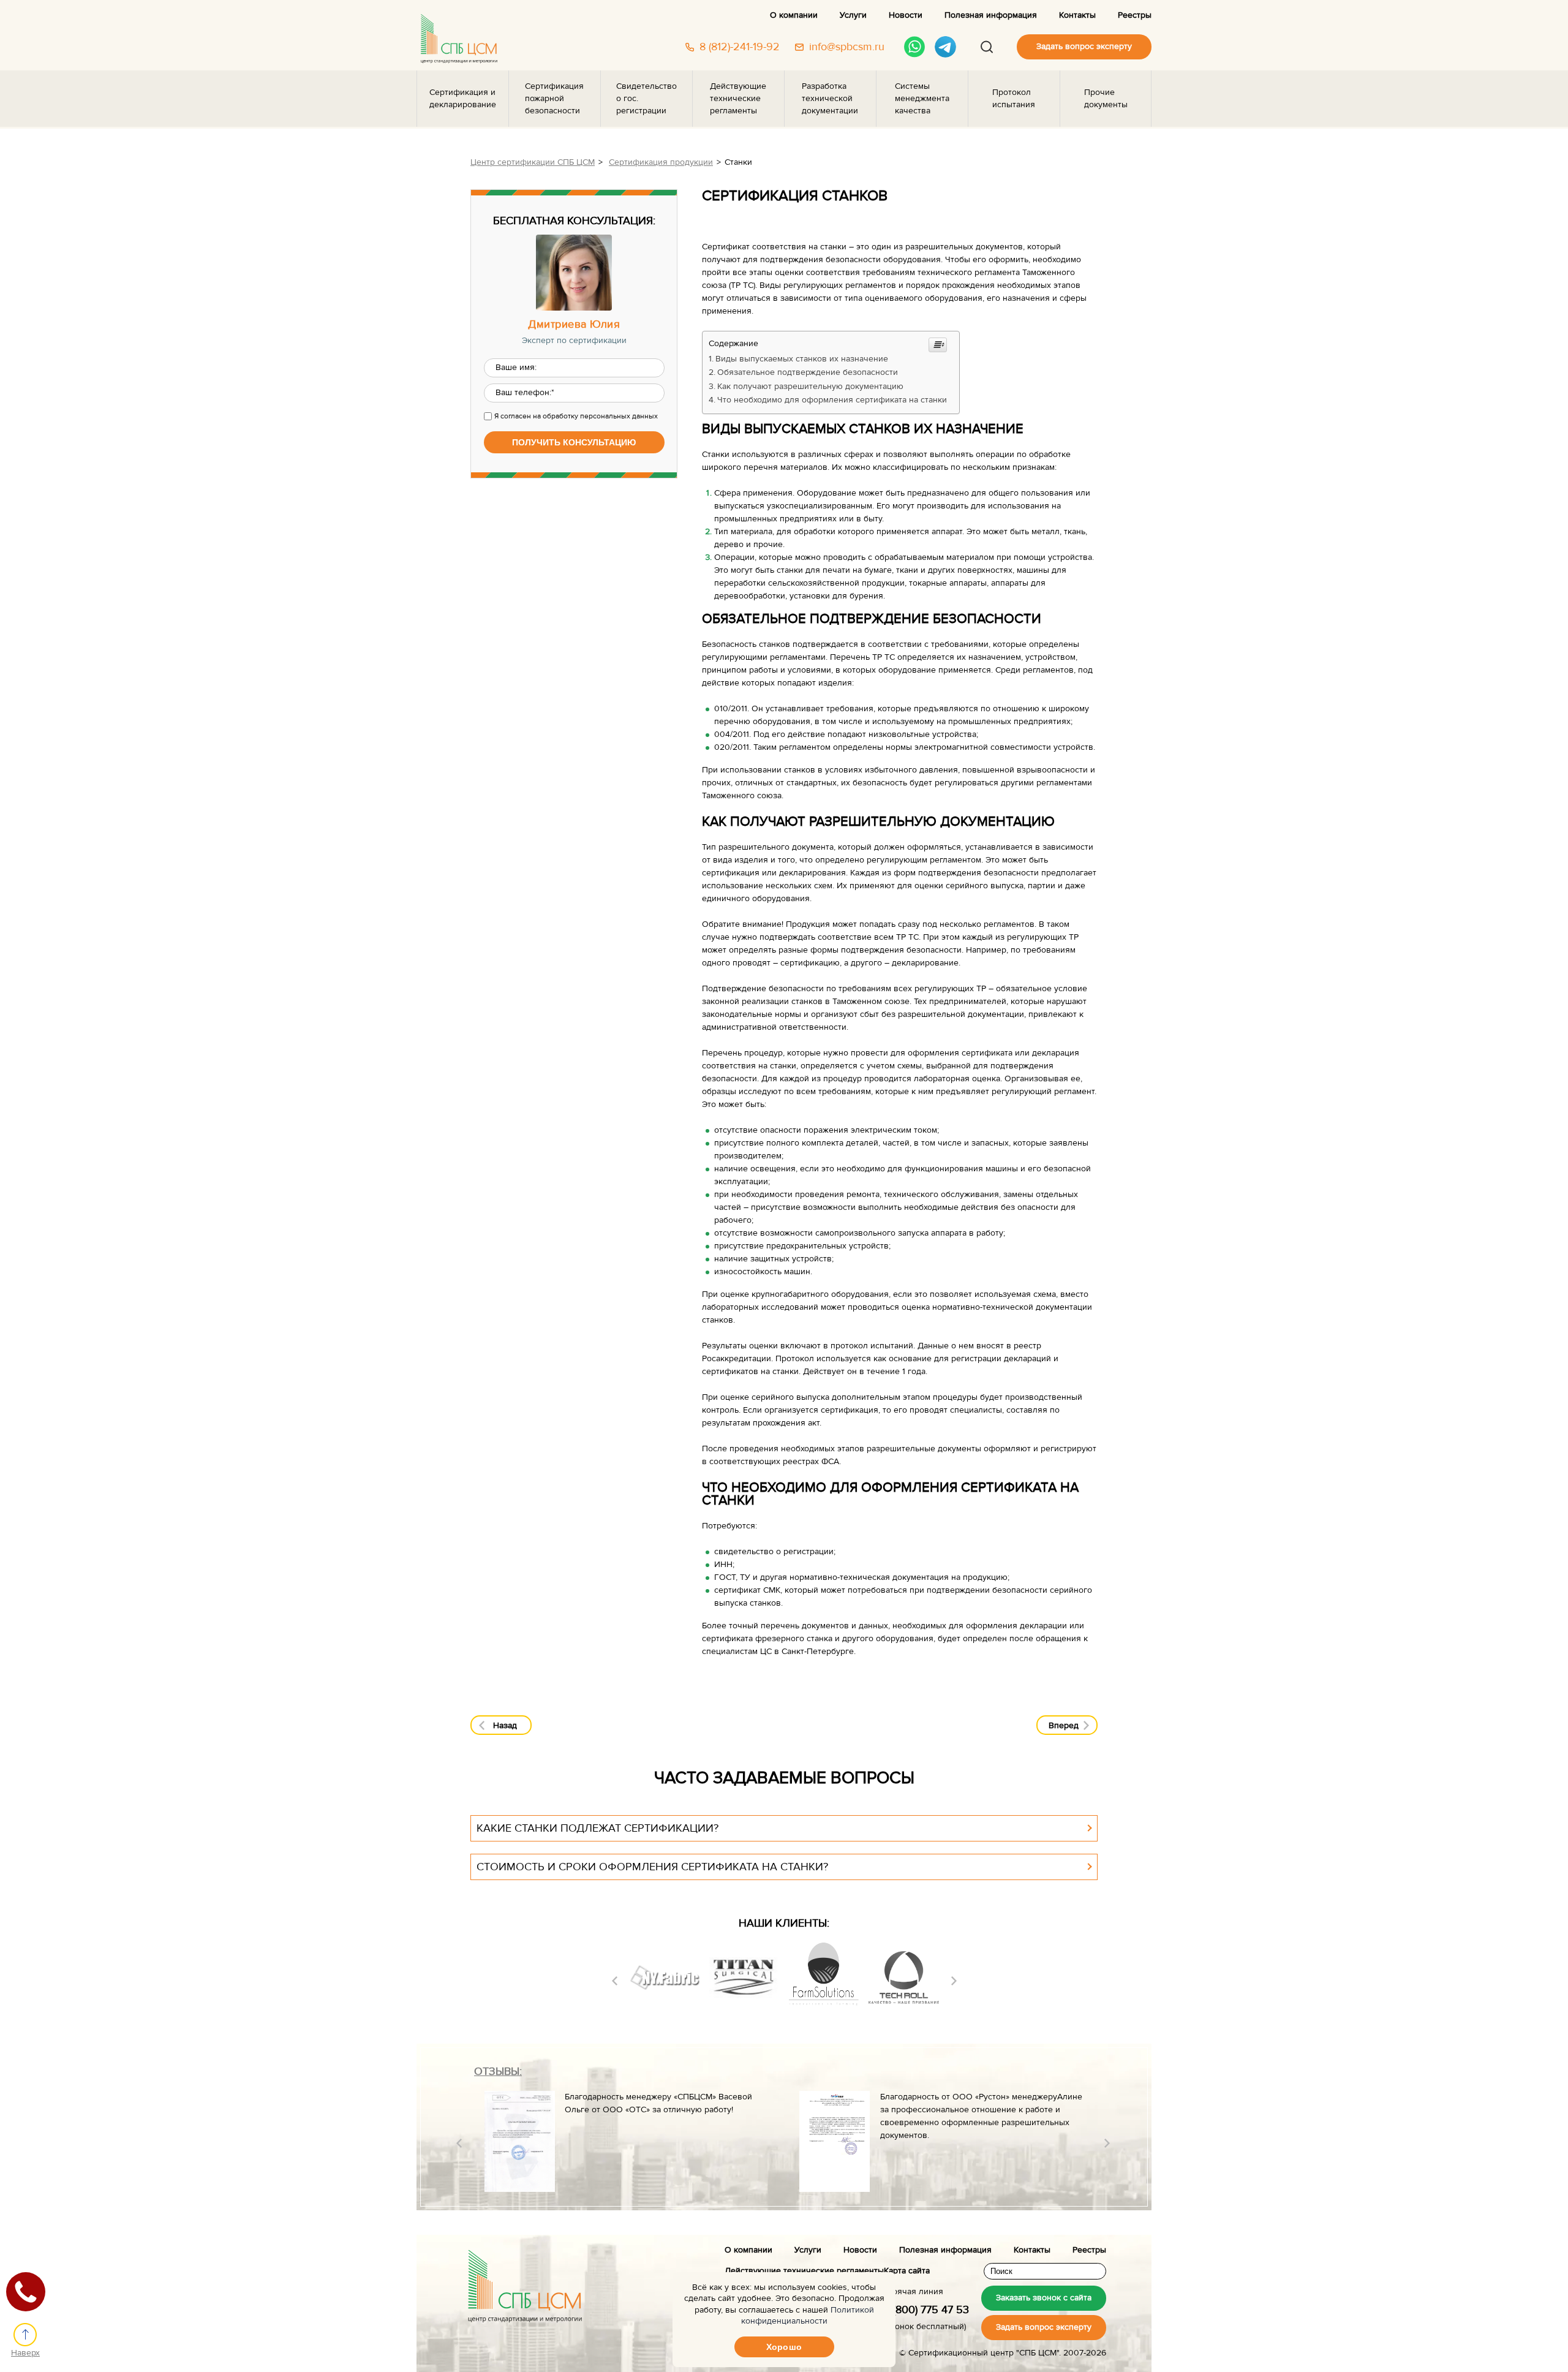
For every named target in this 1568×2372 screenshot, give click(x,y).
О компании (794, 15)
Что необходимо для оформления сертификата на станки (832, 400)
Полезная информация (991, 15)
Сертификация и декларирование (463, 99)
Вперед (1064, 1726)
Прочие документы (1106, 99)
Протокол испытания (1014, 99)
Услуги (853, 15)
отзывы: (498, 2072)
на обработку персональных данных (595, 416)
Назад (505, 1726)
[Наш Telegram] (945, 47)
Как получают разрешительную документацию (810, 387)
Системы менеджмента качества (922, 99)
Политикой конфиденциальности (808, 2316)
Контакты (1077, 15)
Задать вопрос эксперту (1084, 47)
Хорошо (784, 2347)
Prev (615, 1981)
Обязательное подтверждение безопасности (808, 372)
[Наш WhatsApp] (915, 47)
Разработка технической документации (830, 99)
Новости (906, 15)
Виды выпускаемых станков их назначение (802, 359)
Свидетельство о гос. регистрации (646, 99)
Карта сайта (907, 2271)
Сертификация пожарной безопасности (554, 99)
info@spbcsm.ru (847, 47)
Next (954, 1981)
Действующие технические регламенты (738, 99)
